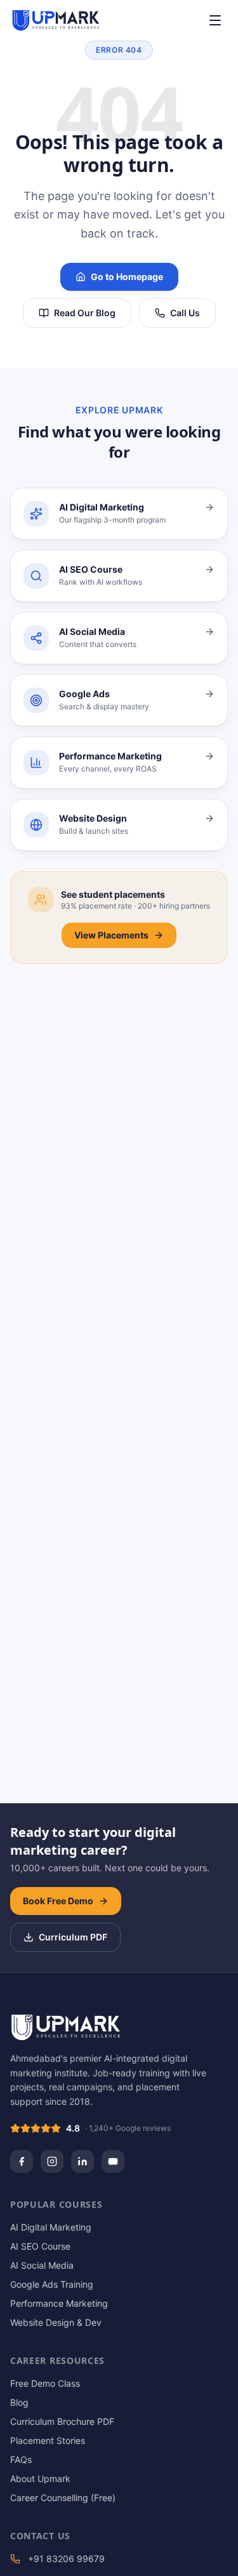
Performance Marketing (59, 2303)
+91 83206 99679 (66, 2559)
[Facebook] (22, 2161)
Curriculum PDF (73, 1937)
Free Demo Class (45, 2383)
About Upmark (40, 2479)
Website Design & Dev (56, 2322)
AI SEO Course (40, 2246)
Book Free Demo (58, 1901)
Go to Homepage (127, 277)
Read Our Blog (85, 313)
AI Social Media (42, 2265)
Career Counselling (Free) (63, 2498)
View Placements (111, 935)
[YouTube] (113, 2161)
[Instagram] (52, 2161)
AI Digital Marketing (51, 2227)
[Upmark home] (56, 20)
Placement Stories (48, 2440)
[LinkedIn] (83, 2161)
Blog (19, 2402)
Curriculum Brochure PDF (62, 2421)
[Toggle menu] (215, 20)
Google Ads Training (52, 2284)
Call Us (185, 313)
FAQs (21, 2459)
